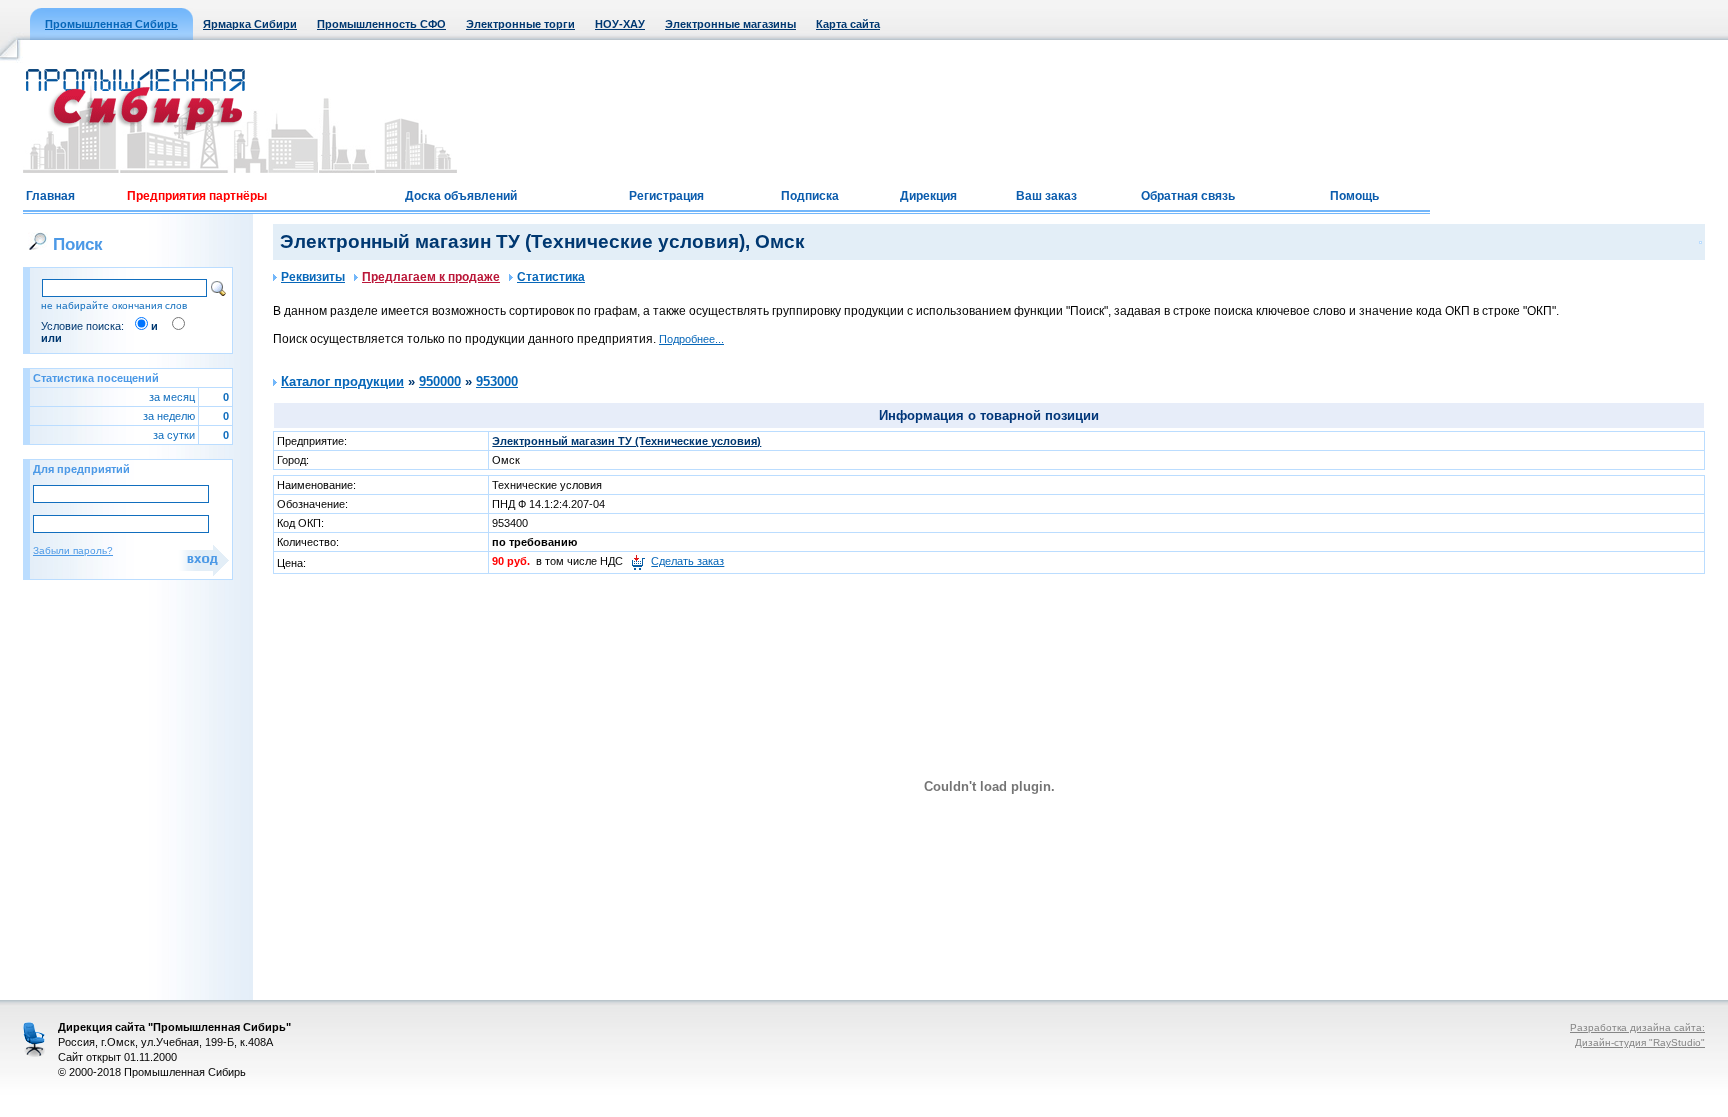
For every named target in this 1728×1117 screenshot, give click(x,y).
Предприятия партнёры (197, 196)
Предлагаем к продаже (431, 277)
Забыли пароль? (73, 550)
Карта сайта (848, 24)
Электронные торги (520, 24)
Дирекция (928, 196)
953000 (497, 381)
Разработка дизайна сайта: (1637, 1027)
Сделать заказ (687, 561)
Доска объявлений (461, 196)
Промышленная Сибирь (111, 24)
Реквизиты (313, 277)
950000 (440, 381)
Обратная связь (1188, 196)
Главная (50, 196)
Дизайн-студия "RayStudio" (1640, 1042)
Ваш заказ (1046, 196)
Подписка (810, 196)
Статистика (551, 277)
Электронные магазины (730, 24)
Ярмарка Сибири (250, 24)
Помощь (1354, 196)
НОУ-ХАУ (620, 24)
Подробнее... (691, 339)
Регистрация (666, 196)
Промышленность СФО (381, 24)
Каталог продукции (342, 381)
